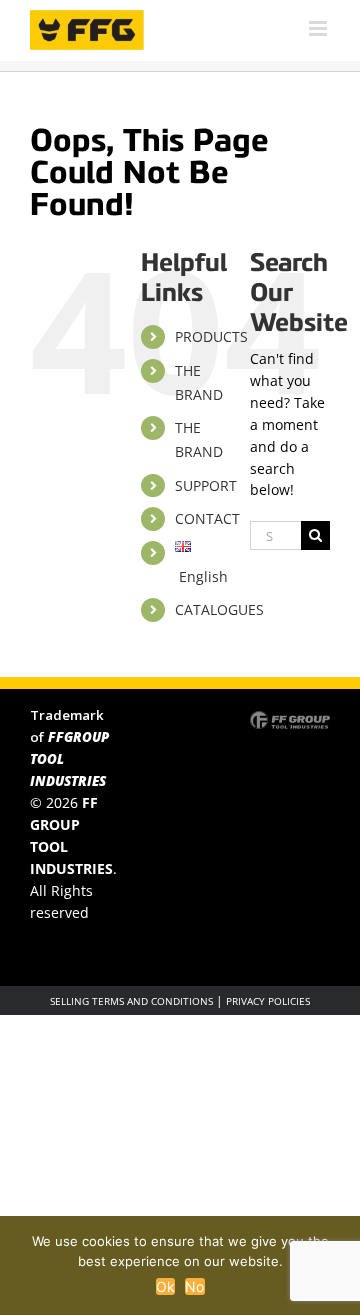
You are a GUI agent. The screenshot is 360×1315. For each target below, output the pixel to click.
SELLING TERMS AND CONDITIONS (131, 1001)
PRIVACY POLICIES (268, 1001)
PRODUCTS (211, 336)
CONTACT (207, 518)
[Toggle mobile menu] (319, 28)
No (195, 1286)
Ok (166, 1286)
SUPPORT (206, 485)
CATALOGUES (219, 609)
